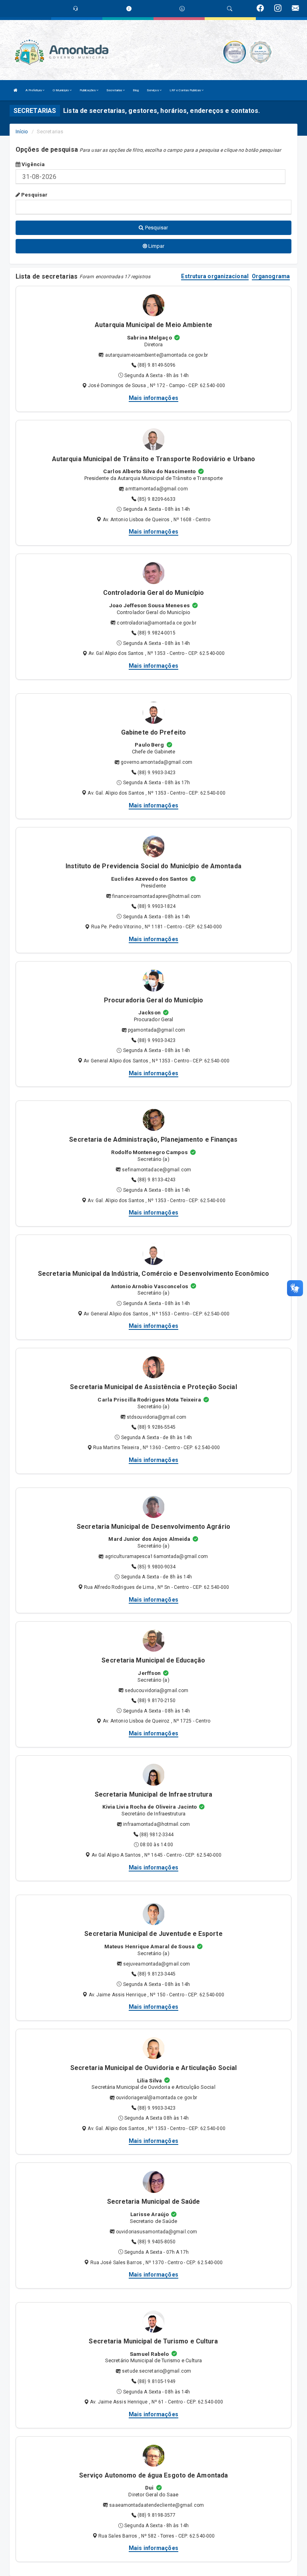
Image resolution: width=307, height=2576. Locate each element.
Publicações (88, 90)
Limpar (156, 246)
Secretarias (115, 90)
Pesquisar (34, 195)
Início (22, 132)
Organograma (271, 276)
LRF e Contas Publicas (185, 90)
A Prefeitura (34, 90)
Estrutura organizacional (215, 276)
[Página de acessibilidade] (182, 9)
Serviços (153, 90)
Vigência (33, 164)
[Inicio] (16, 90)
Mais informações (153, 398)
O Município (61, 90)
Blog (136, 90)
